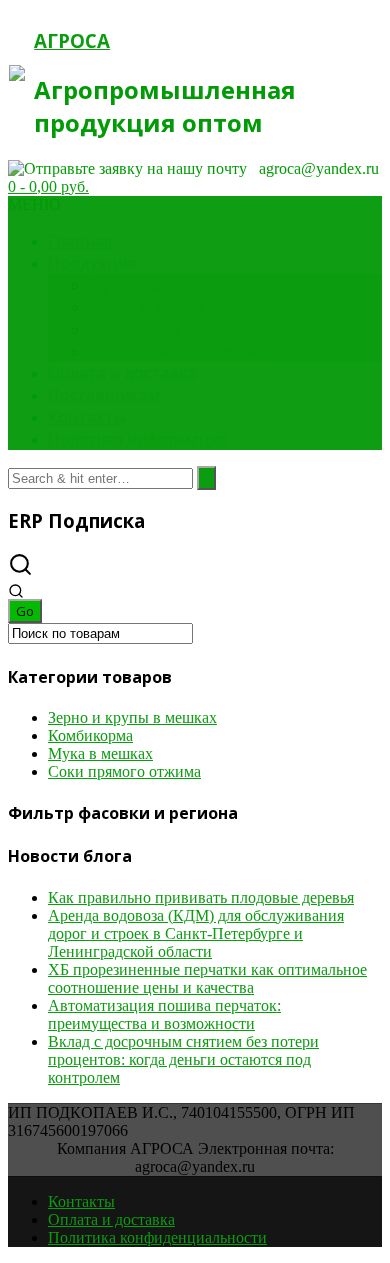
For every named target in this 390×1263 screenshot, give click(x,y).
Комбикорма (90, 735)
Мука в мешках (148, 285)
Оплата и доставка (122, 373)
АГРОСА (72, 40)
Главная (80, 241)
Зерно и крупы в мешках (185, 307)
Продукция (92, 263)
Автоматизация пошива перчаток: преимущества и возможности (164, 1014)
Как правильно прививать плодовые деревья (201, 897)
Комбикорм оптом (161, 329)
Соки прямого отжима (176, 351)
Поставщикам (104, 395)
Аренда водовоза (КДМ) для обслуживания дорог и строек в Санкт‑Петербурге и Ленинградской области (196, 933)
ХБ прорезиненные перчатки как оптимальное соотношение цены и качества (207, 978)
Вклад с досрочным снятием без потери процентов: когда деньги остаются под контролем (183, 1059)
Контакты (87, 417)
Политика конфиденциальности (157, 1237)
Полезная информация (138, 439)
